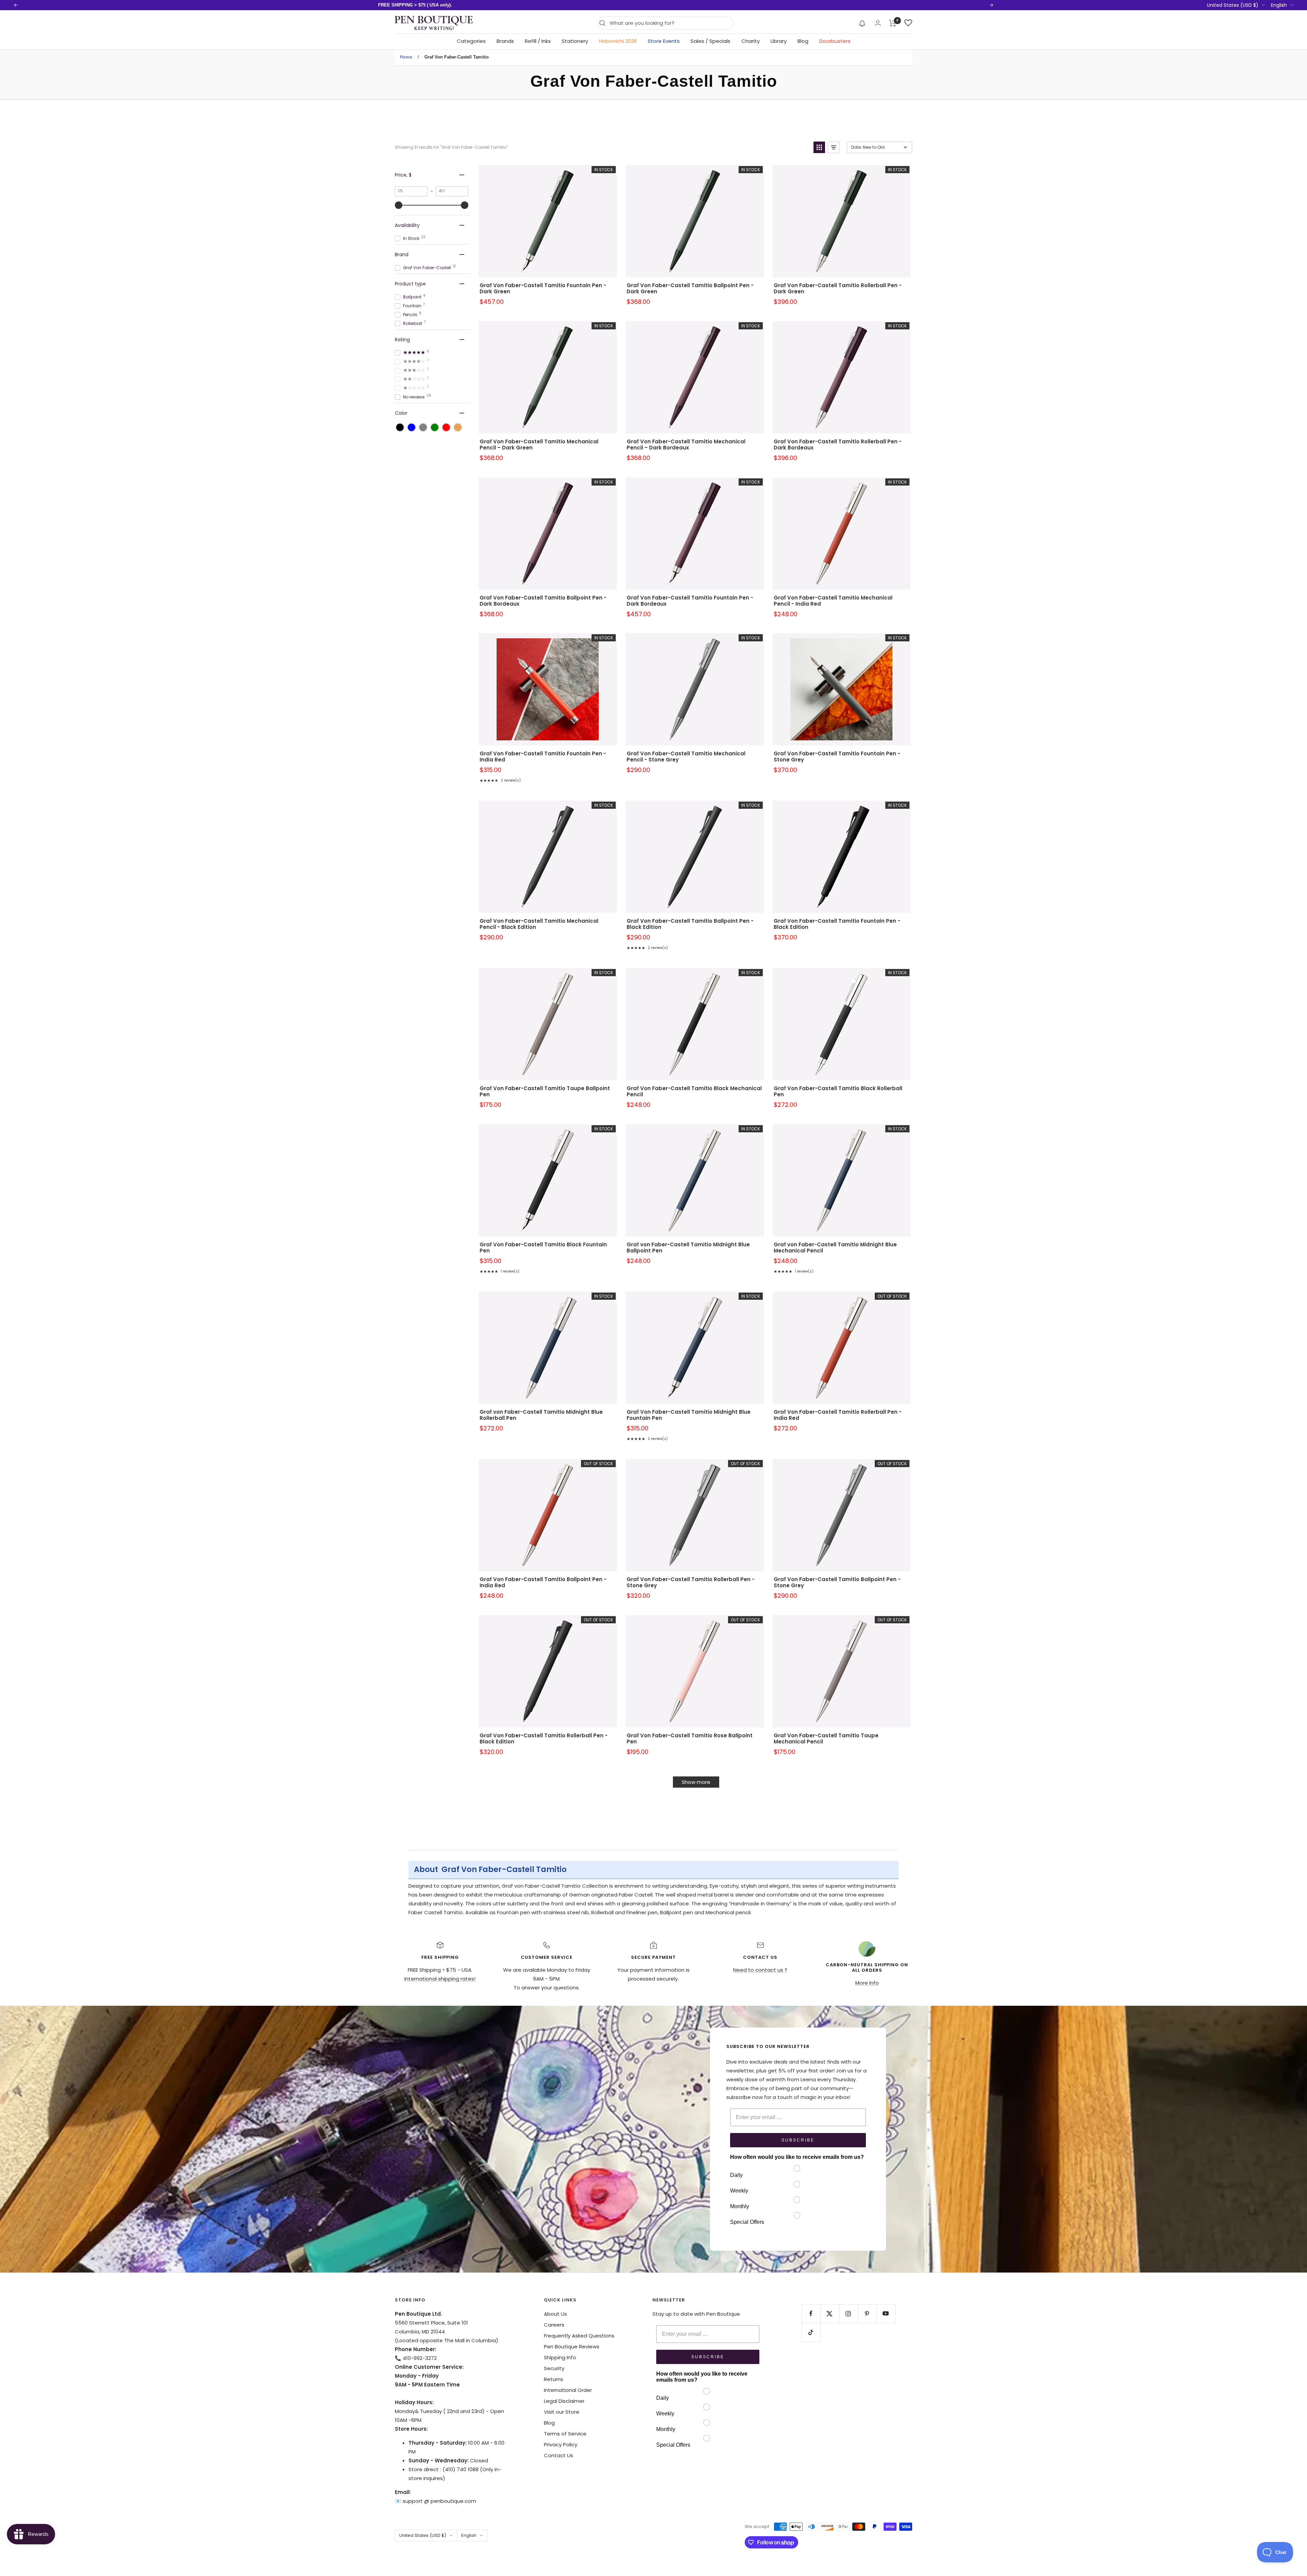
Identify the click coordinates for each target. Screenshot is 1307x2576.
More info (867, 1983)
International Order (568, 2390)
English (1279, 5)
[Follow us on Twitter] (830, 2314)
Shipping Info (560, 2357)
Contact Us (559, 2455)
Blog (803, 41)
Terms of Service (565, 2434)
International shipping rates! (440, 1979)
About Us (555, 2314)
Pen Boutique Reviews (572, 2347)
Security (554, 2368)
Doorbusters (835, 41)
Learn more (498, 5)
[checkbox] (400, 427)
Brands (505, 41)
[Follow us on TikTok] (811, 2332)
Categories (471, 41)
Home (406, 57)
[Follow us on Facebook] (811, 2314)
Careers (554, 2325)
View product (548, 230)
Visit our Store (562, 2412)
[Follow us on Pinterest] (867, 2314)
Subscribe (798, 2140)
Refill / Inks (538, 41)
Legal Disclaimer (564, 2401)
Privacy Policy (561, 2444)
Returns (554, 2379)
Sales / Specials (711, 41)
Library (779, 41)
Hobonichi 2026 (618, 41)
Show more (696, 1782)
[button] (862, 23)
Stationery (575, 41)
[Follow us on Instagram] (848, 2314)
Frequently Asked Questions (579, 2336)
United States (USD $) (1233, 5)
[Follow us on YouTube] (886, 2314)
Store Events (664, 41)
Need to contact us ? (760, 1970)
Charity (751, 41)
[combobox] (670, 23)
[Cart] (893, 23)
